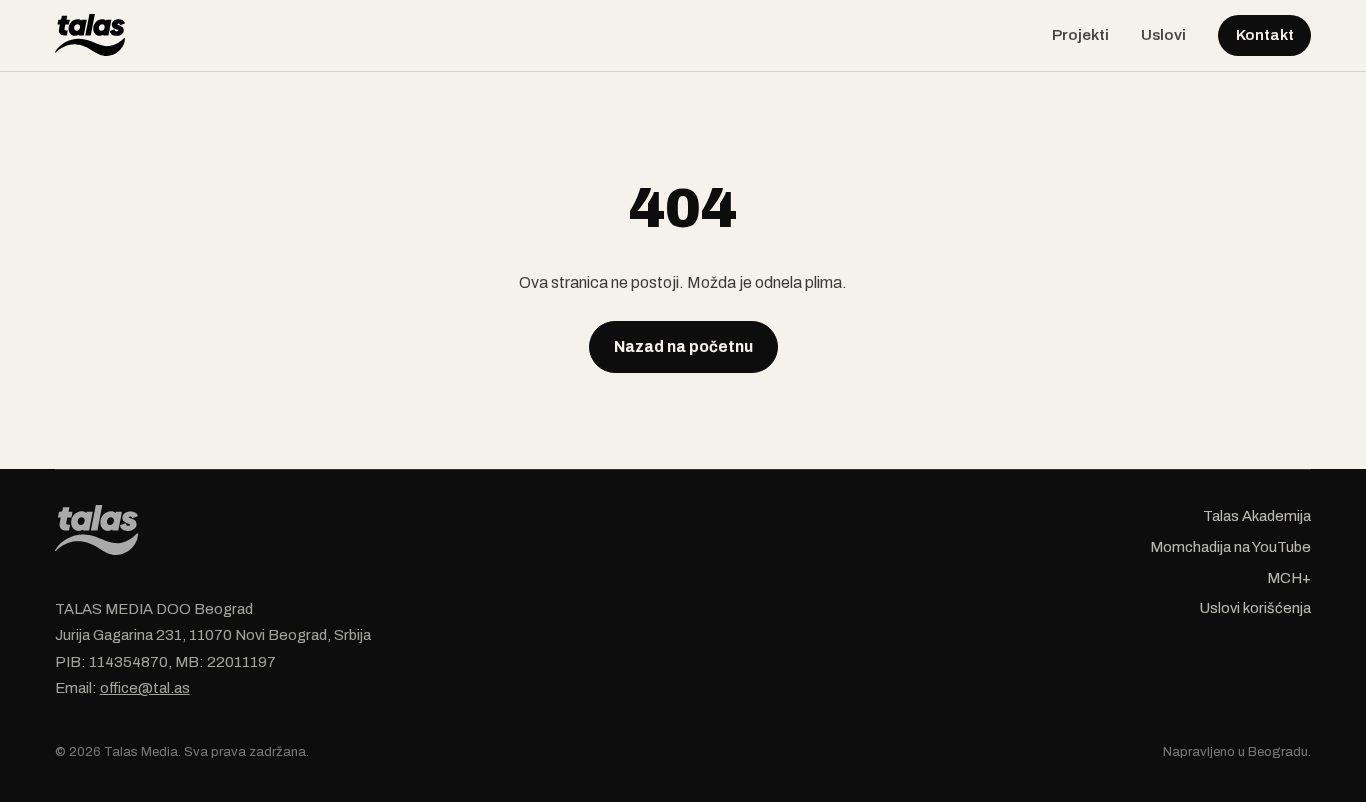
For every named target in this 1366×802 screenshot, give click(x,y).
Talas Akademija (1257, 516)
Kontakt (1265, 35)
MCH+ (1289, 578)
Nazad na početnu (683, 346)
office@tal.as (145, 688)
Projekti (1080, 35)
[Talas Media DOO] (90, 35)
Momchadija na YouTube (1230, 547)
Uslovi (1163, 35)
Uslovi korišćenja (1255, 608)
